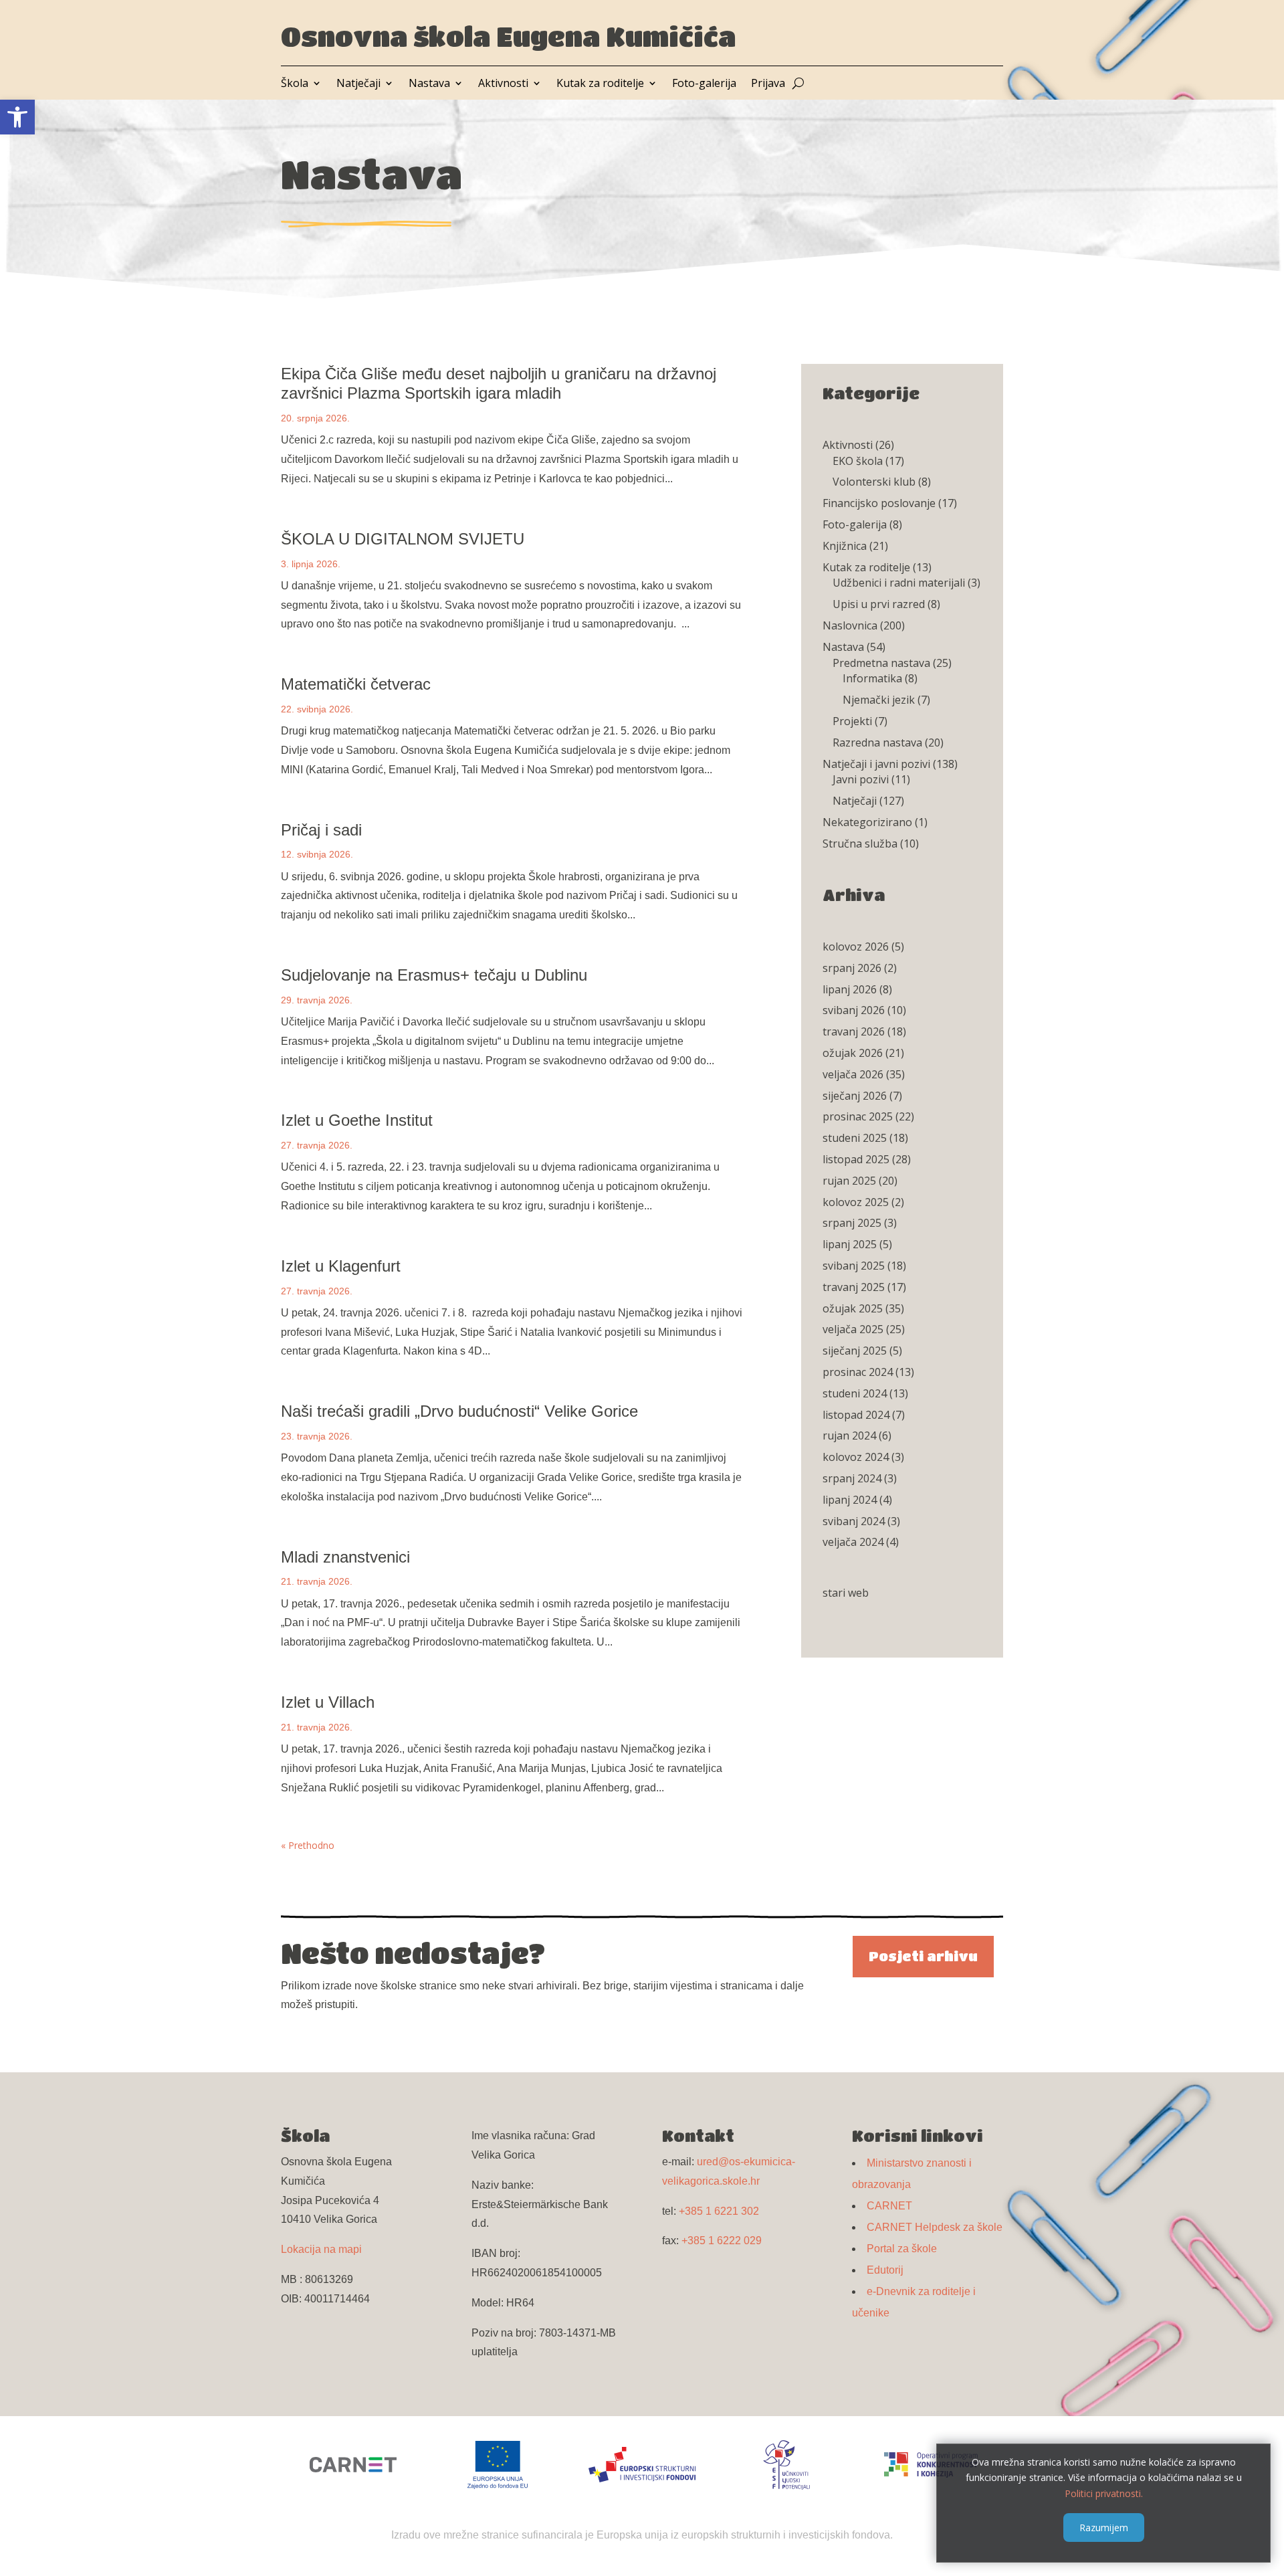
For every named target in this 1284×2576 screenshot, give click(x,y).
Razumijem (1104, 2527)
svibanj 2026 (854, 1010)
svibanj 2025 (854, 1266)
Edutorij (885, 2270)
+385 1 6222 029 (722, 2241)
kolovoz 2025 (856, 1202)
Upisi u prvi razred (879, 604)
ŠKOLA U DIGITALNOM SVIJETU (403, 539)
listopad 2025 (856, 1159)
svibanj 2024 (854, 1521)
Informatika (872, 678)
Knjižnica (845, 546)
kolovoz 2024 (856, 1457)
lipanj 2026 (850, 989)
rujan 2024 (849, 1435)
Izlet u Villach (328, 1702)
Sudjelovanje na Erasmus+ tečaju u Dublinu (434, 975)
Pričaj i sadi (321, 830)
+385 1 (719, 2211)
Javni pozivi (861, 779)
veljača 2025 (853, 1329)
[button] (17, 117)
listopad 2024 (856, 1415)
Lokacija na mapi (321, 2249)
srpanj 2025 (852, 1223)
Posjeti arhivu (923, 1956)
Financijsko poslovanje (879, 503)
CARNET (889, 2206)
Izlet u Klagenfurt (341, 1266)
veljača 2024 (853, 1542)
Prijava (768, 84)
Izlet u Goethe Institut (357, 1120)
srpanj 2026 (852, 968)
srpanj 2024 (852, 1478)
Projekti (852, 721)
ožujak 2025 (853, 1308)
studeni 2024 (855, 1393)
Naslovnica (850, 625)
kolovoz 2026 (856, 947)
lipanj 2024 (850, 1500)
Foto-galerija (704, 84)
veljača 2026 (853, 1074)
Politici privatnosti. (1104, 2493)
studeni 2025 (855, 1138)
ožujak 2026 (853, 1053)
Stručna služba (860, 844)
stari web (846, 1593)
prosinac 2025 (858, 1116)
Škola (295, 84)
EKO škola (858, 461)
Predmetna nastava (881, 663)
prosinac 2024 (858, 1372)
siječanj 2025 (855, 1351)
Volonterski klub (874, 482)
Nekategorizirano (867, 822)
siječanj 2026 (855, 1096)
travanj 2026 (854, 1031)
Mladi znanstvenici (345, 1557)
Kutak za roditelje (600, 84)
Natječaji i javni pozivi (876, 764)
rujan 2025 (849, 1181)
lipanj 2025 (850, 1244)
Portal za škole (902, 2249)
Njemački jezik (879, 700)
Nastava (429, 84)
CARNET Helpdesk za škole (935, 2227)
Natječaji (358, 84)
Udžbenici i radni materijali (899, 583)
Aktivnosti (503, 84)
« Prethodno (308, 1845)
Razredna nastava (877, 742)
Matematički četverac (356, 684)
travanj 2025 (854, 1287)
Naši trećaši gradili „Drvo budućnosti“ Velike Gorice (459, 1411)
